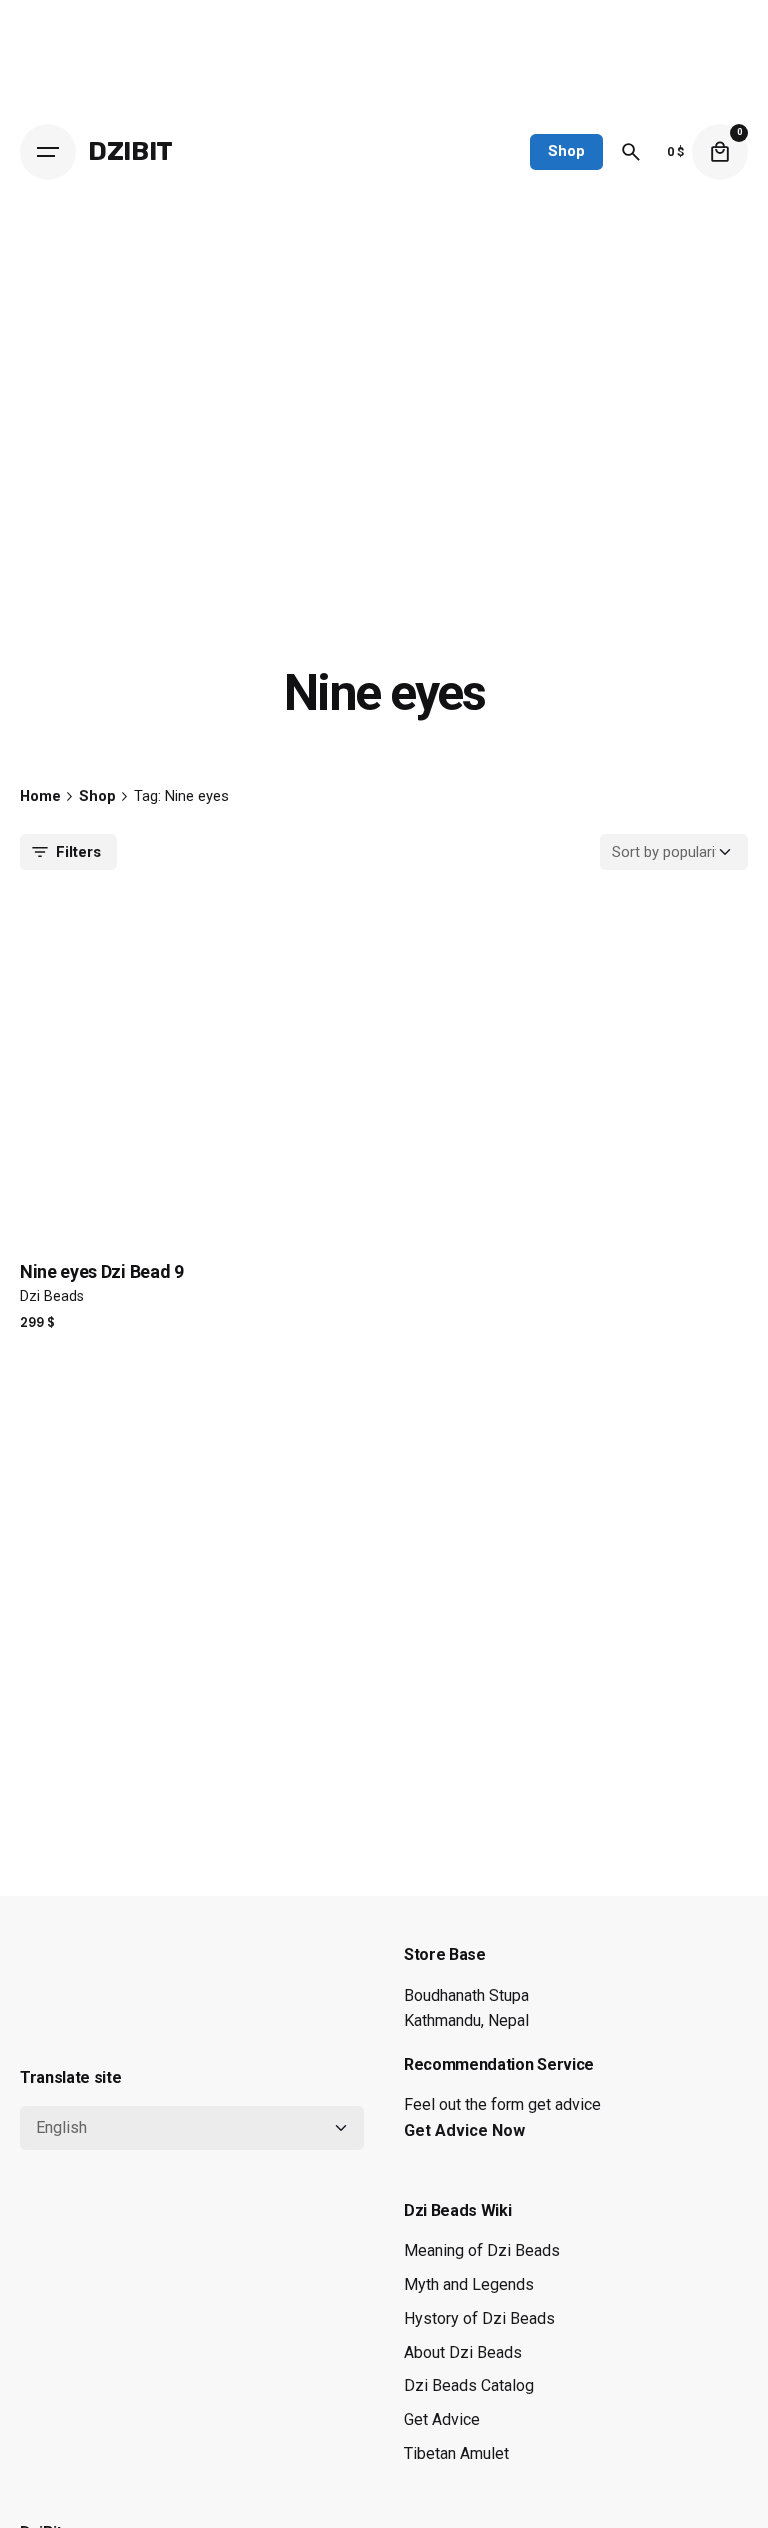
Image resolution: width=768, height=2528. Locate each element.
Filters (78, 852)
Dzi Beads (52, 1296)
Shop (566, 151)
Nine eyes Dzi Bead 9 (102, 1271)
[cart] (720, 152)
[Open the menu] (48, 152)
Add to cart (71, 1344)
